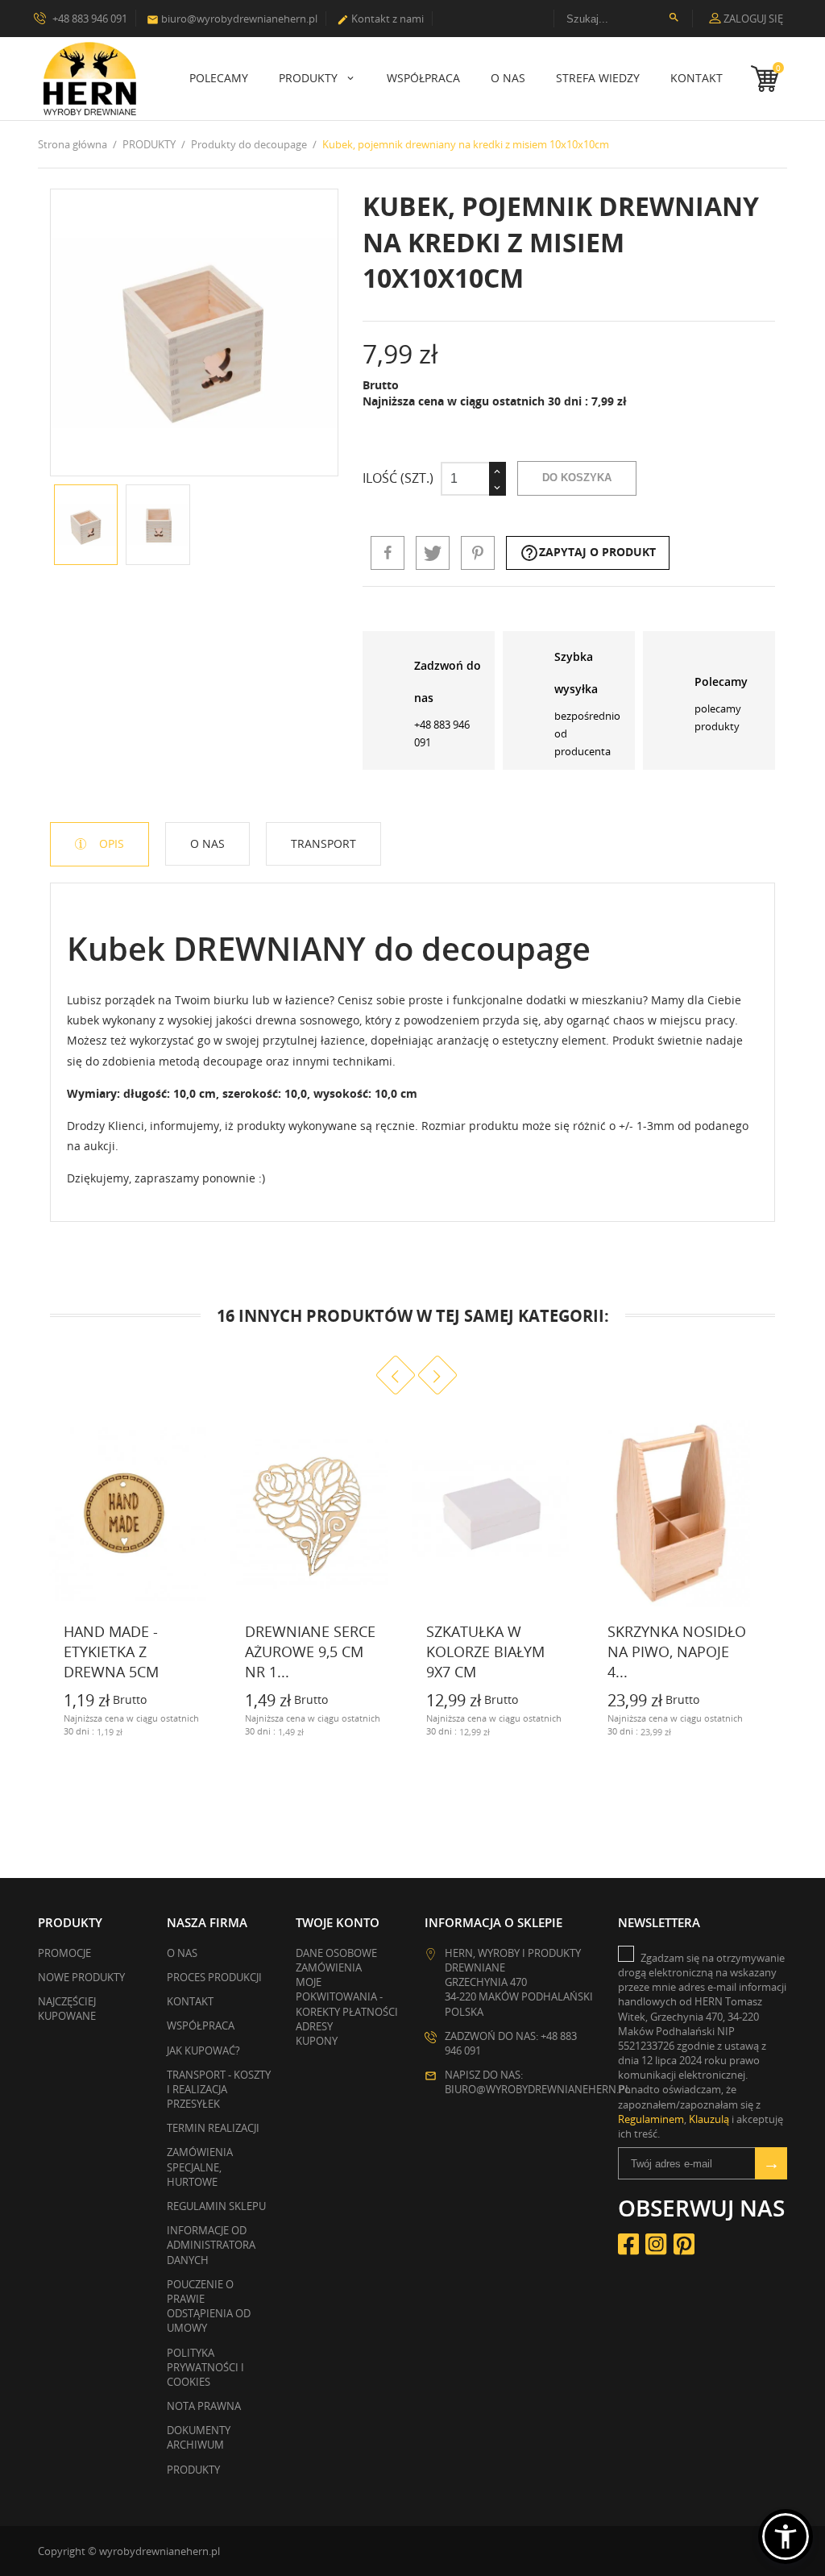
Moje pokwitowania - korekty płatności (347, 1996)
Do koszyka (577, 478)
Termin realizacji (213, 2128)
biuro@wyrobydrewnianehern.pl (232, 19)
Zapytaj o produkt (588, 553)
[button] (786, 2537)
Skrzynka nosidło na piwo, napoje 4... (677, 1652)
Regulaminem (651, 2119)
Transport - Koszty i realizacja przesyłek (219, 2089)
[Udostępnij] (388, 553)
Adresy (314, 2026)
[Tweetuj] (433, 553)
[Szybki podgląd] (197, 1730)
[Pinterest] (478, 553)
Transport (323, 843)
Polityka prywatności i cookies (205, 2367)
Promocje (64, 1953)
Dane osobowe (336, 1953)
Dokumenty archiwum (199, 2437)
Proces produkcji (214, 1977)
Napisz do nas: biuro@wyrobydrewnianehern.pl (538, 2082)
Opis (110, 843)
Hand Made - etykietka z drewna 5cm (111, 1652)
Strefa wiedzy (598, 78)
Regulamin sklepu (216, 2206)
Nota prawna (204, 2406)
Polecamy (219, 78)
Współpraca (423, 78)
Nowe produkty (81, 1977)
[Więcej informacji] (51, 1730)
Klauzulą (709, 2119)
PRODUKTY (310, 78)
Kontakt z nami (380, 19)
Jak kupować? (203, 2050)
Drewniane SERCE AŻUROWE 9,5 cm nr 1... (310, 1652)
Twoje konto (338, 1922)
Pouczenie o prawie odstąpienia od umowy (209, 2306)
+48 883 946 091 (89, 19)
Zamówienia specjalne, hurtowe (200, 2167)
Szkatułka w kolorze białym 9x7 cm (485, 1652)
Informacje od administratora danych (211, 2245)
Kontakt (696, 78)
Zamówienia (329, 1967)
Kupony (317, 2041)
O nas (508, 78)
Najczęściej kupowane (67, 2009)
